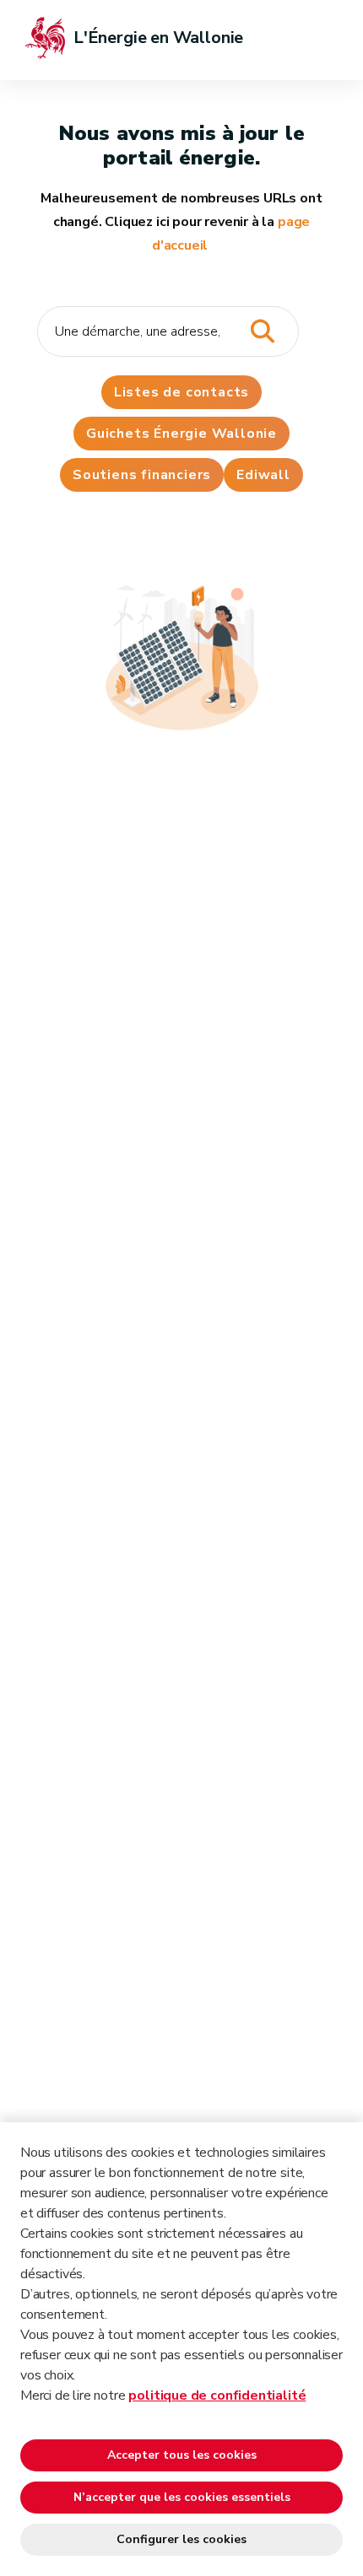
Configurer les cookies (181, 2539)
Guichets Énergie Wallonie (181, 434)
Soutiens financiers (142, 475)
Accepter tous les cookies (182, 2455)
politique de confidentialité (217, 2395)
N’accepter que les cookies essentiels (182, 2497)
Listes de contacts (181, 392)
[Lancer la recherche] (262, 332)
